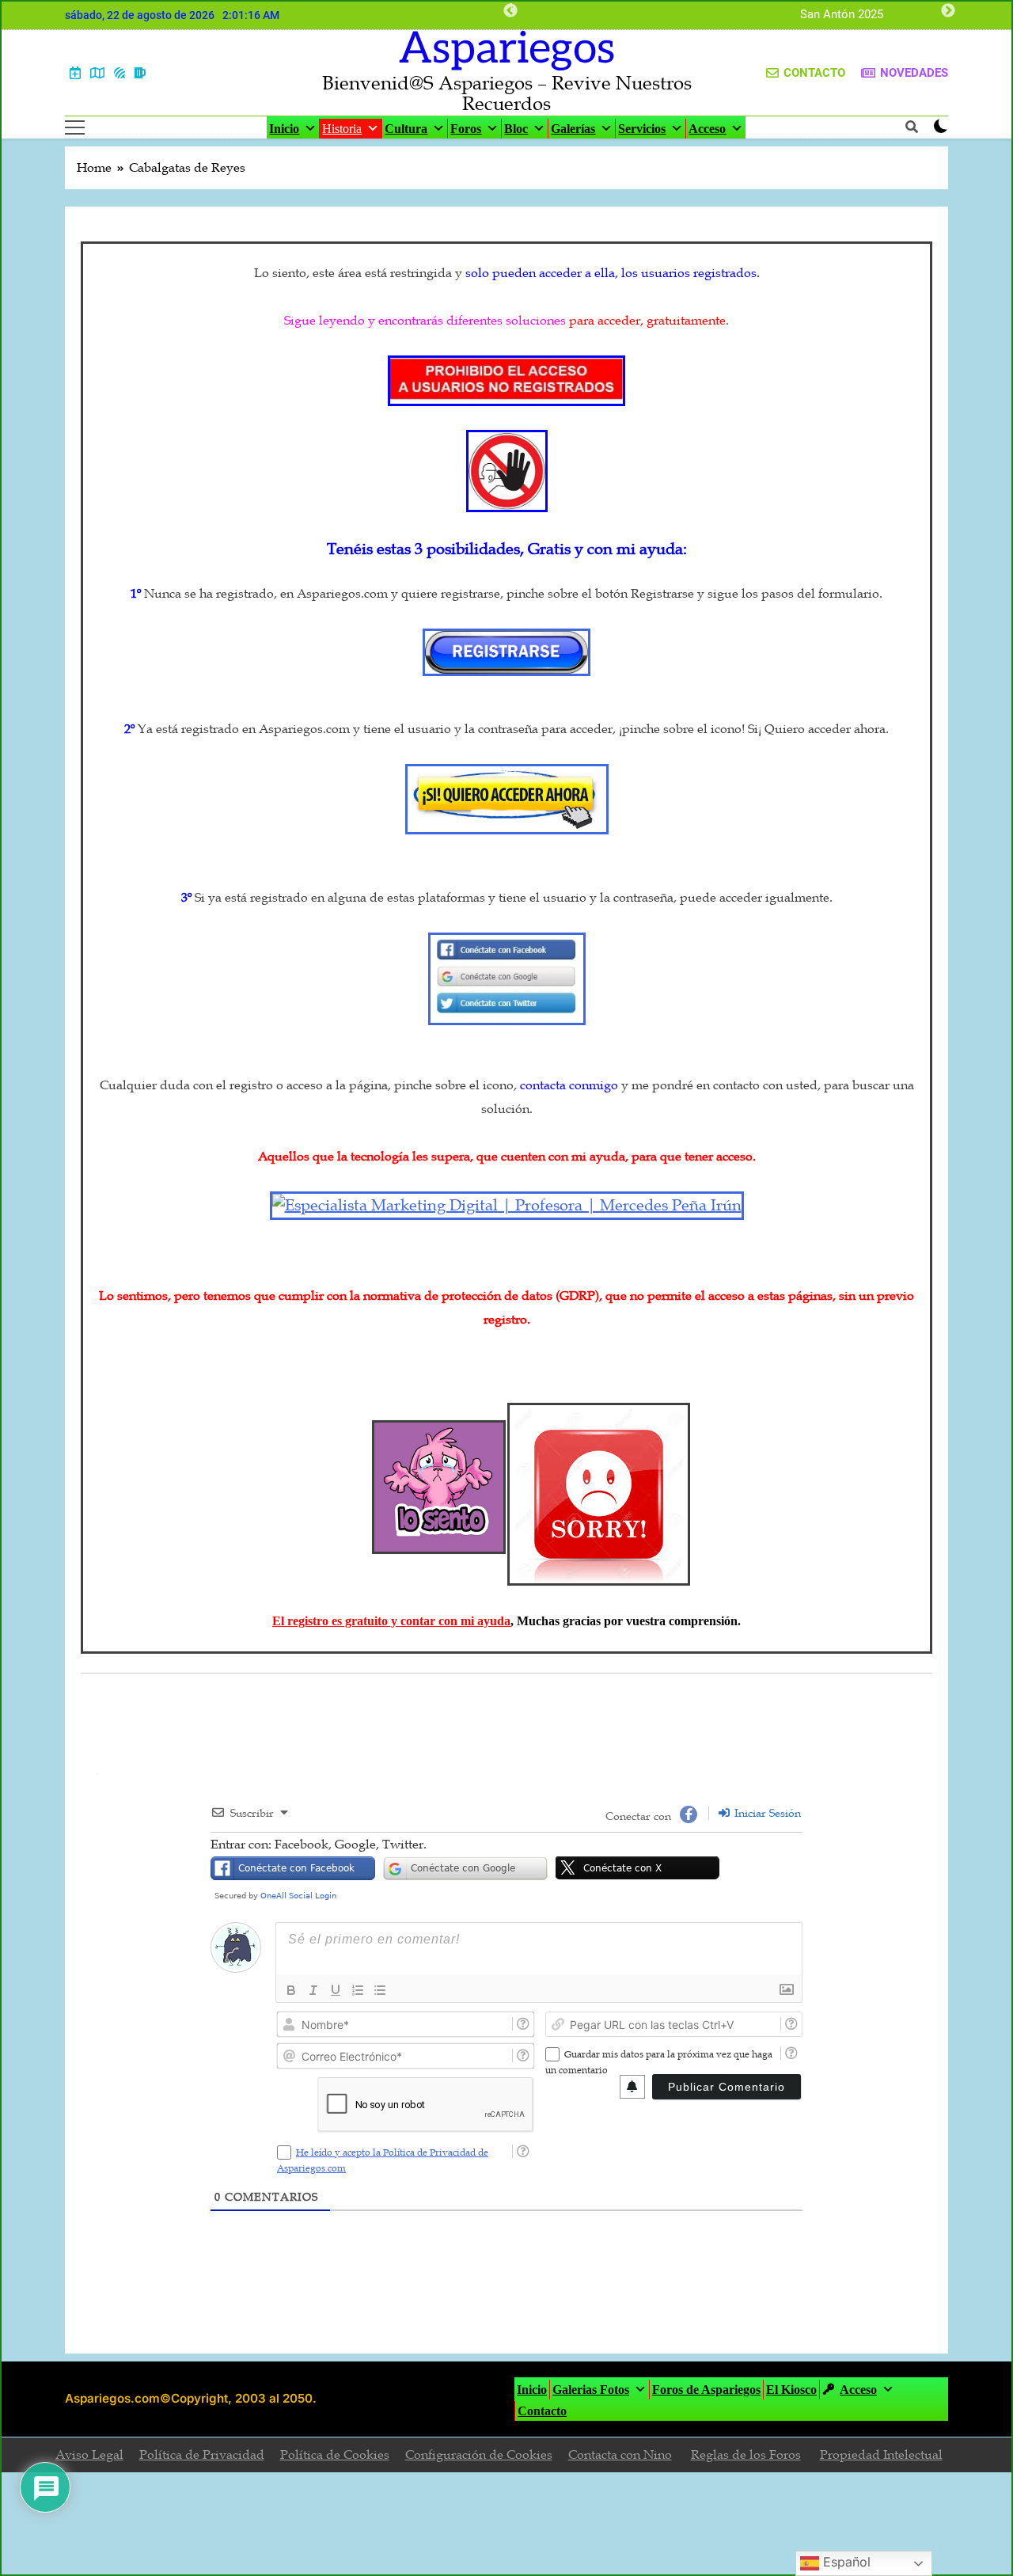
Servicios (642, 129)
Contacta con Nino (620, 2455)
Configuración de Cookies (479, 2455)
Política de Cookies (335, 2455)
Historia (342, 129)
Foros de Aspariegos (706, 2390)
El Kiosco (791, 2390)
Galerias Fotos (591, 2390)
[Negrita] (291, 1990)
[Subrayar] (336, 1990)
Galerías (573, 129)
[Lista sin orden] (380, 1990)
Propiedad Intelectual (881, 2455)
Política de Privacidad (202, 2455)
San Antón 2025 (842, 15)
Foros (466, 129)
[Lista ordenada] (358, 1990)
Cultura (406, 129)
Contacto (542, 2411)
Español (845, 2562)
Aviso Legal (89, 2455)
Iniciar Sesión (766, 1813)
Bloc (516, 129)
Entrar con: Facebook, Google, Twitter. (319, 1845)
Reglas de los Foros (746, 2455)
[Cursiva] (313, 1990)
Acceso (707, 129)
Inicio (284, 129)
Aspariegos (507, 49)
